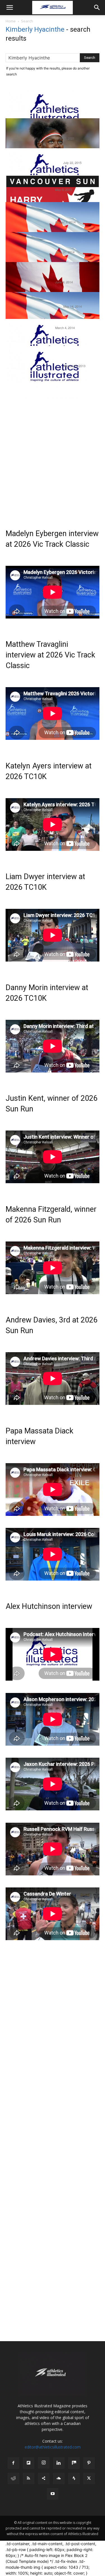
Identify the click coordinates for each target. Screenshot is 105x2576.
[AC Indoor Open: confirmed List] (53, 345)
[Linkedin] (59, 2463)
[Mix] (74, 2463)
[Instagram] (44, 2463)
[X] (89, 2478)
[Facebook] (13, 2463)
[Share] (44, 2478)
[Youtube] (53, 2494)
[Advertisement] (53, 457)
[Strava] (74, 2478)
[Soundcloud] (59, 2478)
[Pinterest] (89, 2463)
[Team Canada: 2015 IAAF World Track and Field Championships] (53, 175)
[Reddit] (13, 2478)
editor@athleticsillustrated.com (53, 2447)
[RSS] (29, 2478)
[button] (10, 8)
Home (11, 21)
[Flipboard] (29, 2463)
